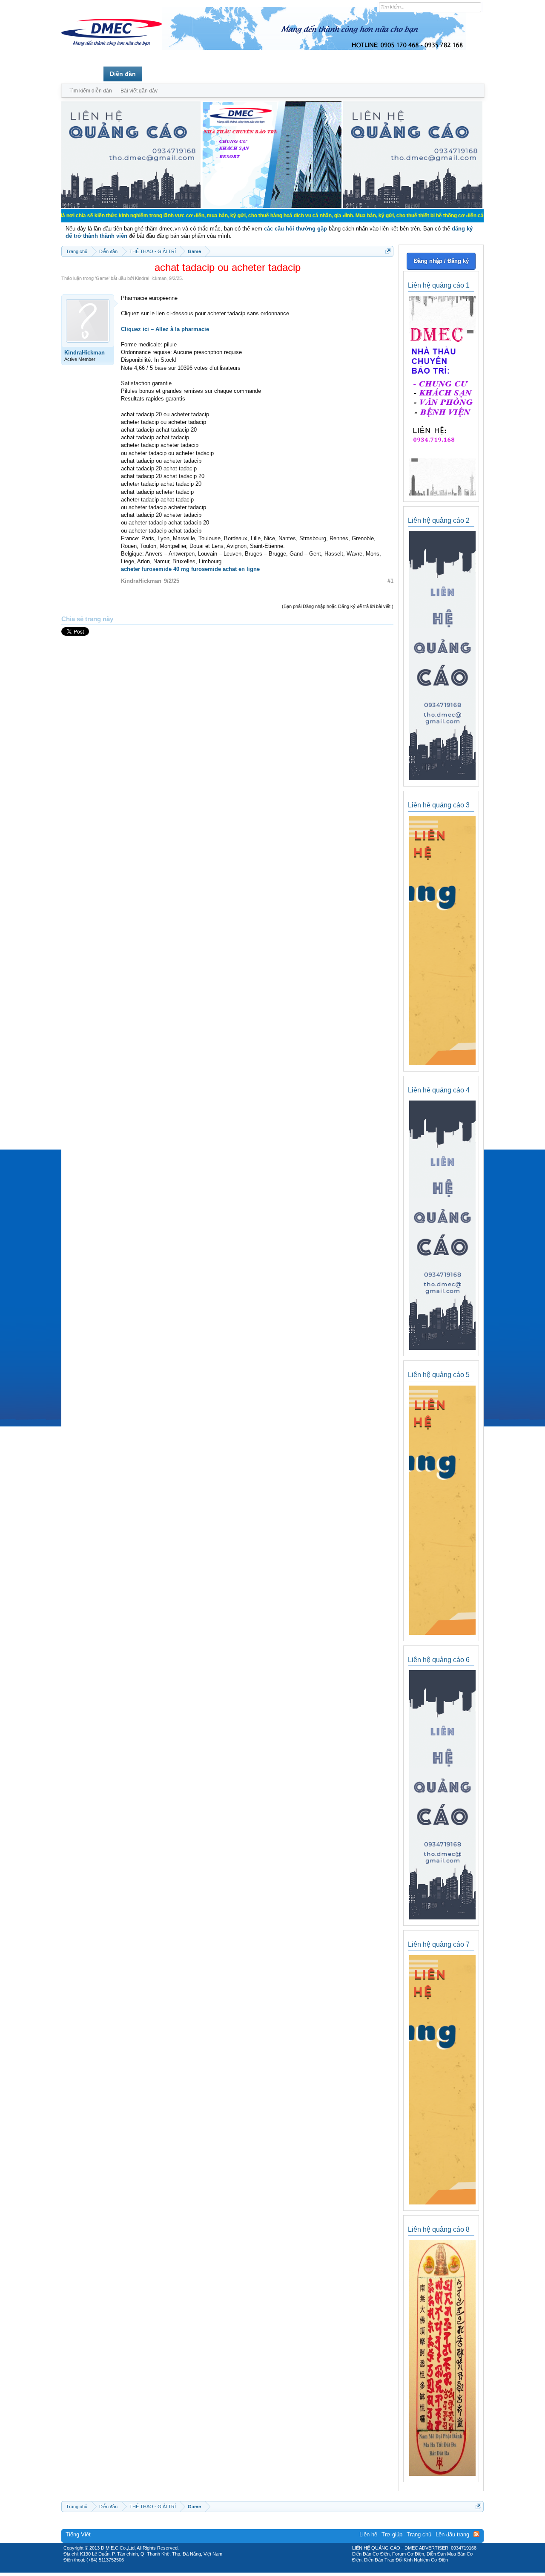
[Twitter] (269, 2570)
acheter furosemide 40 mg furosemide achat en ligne (190, 569)
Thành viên (165, 74)
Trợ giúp (392, 2534)
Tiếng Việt (78, 2534)
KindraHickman (151, 278)
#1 (390, 581)
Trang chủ (82, 74)
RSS (476, 2534)
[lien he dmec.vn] (131, 206)
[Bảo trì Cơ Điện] (295, 2570)
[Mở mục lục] (388, 251)
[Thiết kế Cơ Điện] (282, 2570)
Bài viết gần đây (139, 91)
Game (102, 278)
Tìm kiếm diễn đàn (91, 91)
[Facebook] (254, 2570)
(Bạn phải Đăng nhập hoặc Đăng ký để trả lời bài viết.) (338, 606)
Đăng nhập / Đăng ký (441, 261)
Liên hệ (368, 2534)
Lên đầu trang (452, 2534)
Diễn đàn (123, 74)
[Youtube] (308, 2570)
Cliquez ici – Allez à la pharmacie (165, 329)
